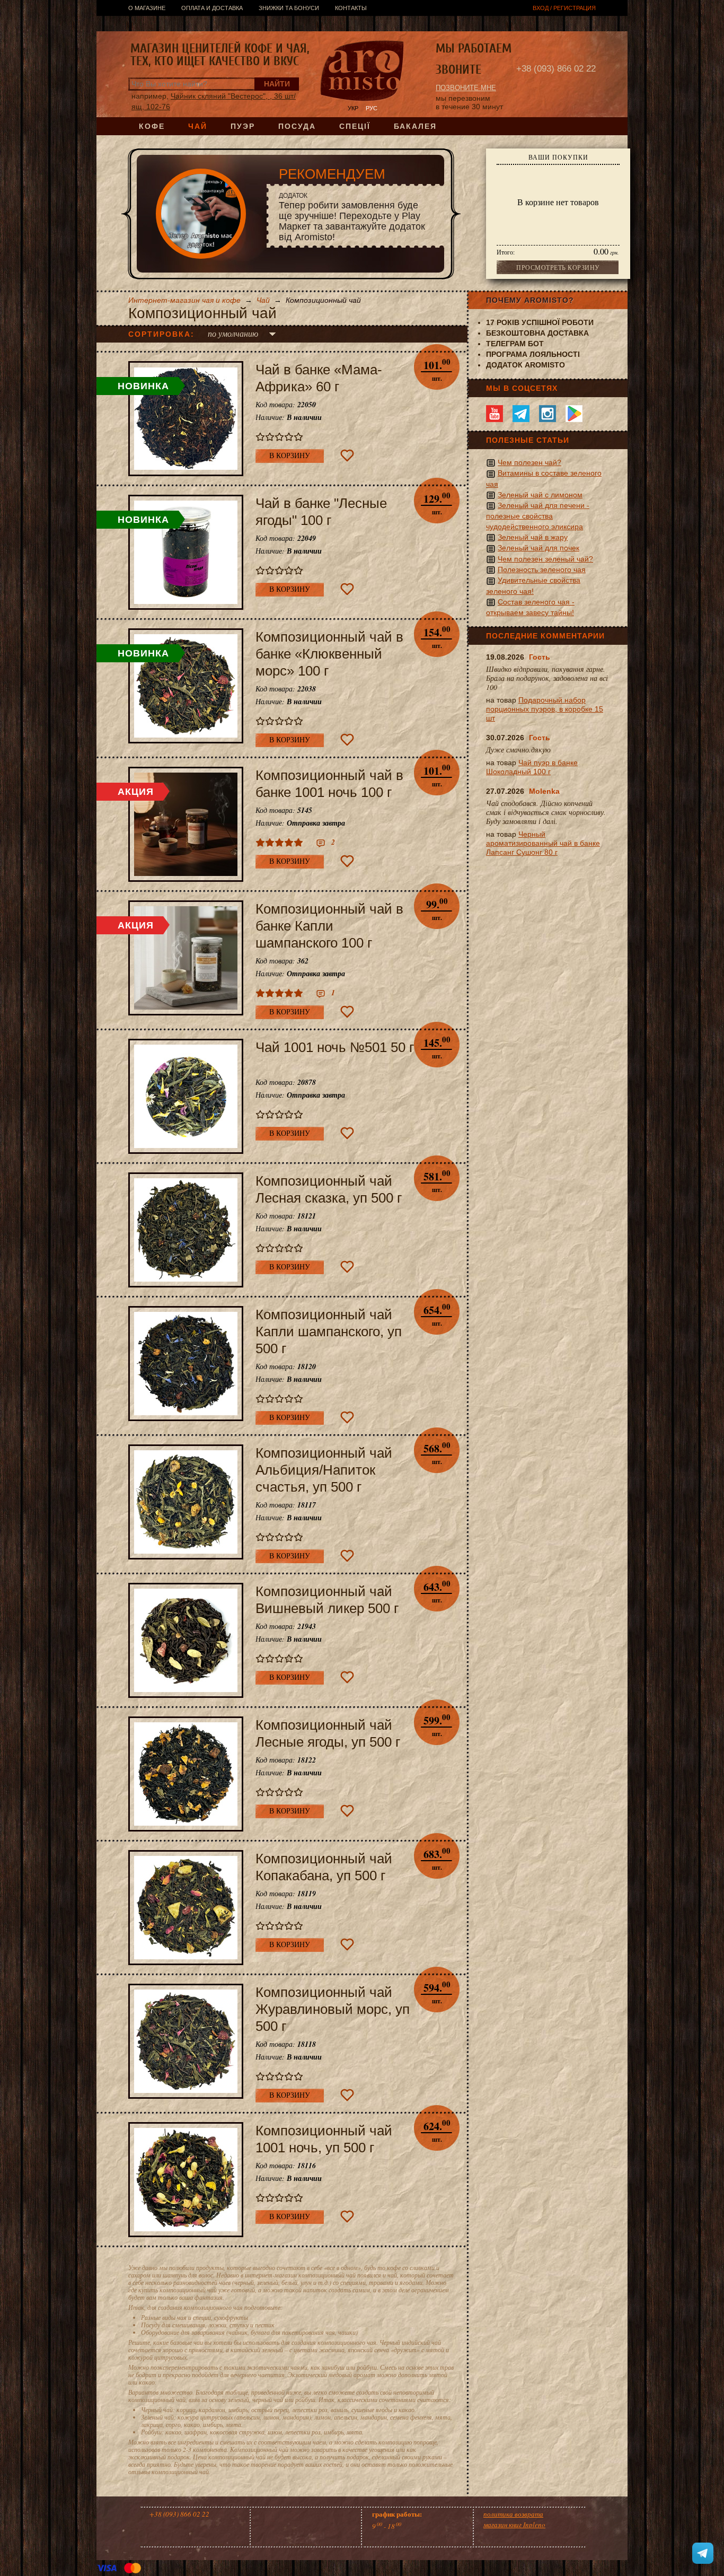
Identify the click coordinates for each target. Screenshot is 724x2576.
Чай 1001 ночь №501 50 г (335, 1047)
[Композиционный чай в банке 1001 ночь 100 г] (186, 824)
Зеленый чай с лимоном (540, 495)
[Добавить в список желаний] (347, 455)
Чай (198, 126)
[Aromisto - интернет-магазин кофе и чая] (362, 72)
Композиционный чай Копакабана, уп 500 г (324, 1867)
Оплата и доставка (212, 8)
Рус (372, 108)
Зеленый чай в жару (533, 537)
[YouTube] (495, 414)
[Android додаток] (574, 414)
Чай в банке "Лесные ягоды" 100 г (321, 512)
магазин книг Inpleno (514, 2525)
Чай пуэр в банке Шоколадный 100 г (532, 767)
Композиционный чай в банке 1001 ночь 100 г (329, 784)
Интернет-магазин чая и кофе (184, 300)
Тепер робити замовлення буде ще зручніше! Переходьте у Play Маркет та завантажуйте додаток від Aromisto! (352, 217)
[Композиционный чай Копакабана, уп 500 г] (186, 1908)
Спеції (355, 126)
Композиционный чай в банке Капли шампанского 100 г (329, 926)
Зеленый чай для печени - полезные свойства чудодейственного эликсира (538, 516)
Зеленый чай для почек (538, 548)
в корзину (290, 456)
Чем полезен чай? (529, 462)
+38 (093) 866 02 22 (556, 69)
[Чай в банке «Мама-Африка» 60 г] (186, 419)
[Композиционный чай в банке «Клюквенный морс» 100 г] (186, 686)
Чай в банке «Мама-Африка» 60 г (319, 378)
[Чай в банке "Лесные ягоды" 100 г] (186, 552)
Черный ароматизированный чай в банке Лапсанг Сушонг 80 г (543, 843)
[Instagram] (548, 414)
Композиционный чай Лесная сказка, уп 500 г (329, 1189)
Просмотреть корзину (558, 267)
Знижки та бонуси (289, 8)
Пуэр (243, 126)
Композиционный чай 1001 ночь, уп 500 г (324, 2139)
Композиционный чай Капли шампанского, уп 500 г (329, 1331)
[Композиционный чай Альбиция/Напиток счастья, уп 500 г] (186, 1502)
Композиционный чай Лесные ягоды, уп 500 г (328, 1733)
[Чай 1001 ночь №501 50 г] (186, 1096)
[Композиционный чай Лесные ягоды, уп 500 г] (186, 1774)
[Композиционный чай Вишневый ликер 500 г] (186, 1640)
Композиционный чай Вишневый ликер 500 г (327, 1600)
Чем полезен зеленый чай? (545, 559)
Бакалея (415, 126)
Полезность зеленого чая (542, 569)
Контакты (351, 8)
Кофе (152, 126)
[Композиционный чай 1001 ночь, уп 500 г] (186, 2180)
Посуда (297, 126)
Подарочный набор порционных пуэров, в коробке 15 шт (545, 709)
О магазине (147, 8)
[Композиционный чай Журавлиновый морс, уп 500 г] (186, 2041)
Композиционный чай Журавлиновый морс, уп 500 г (333, 2009)
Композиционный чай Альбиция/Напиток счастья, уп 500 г (324, 1470)
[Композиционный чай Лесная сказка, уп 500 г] (186, 1230)
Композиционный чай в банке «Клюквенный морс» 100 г (329, 654)
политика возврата (513, 2514)
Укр (353, 108)
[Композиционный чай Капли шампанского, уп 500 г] (186, 1364)
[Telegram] (521, 414)
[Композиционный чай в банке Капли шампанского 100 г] (186, 958)
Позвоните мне (466, 88)
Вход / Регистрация (564, 8)
